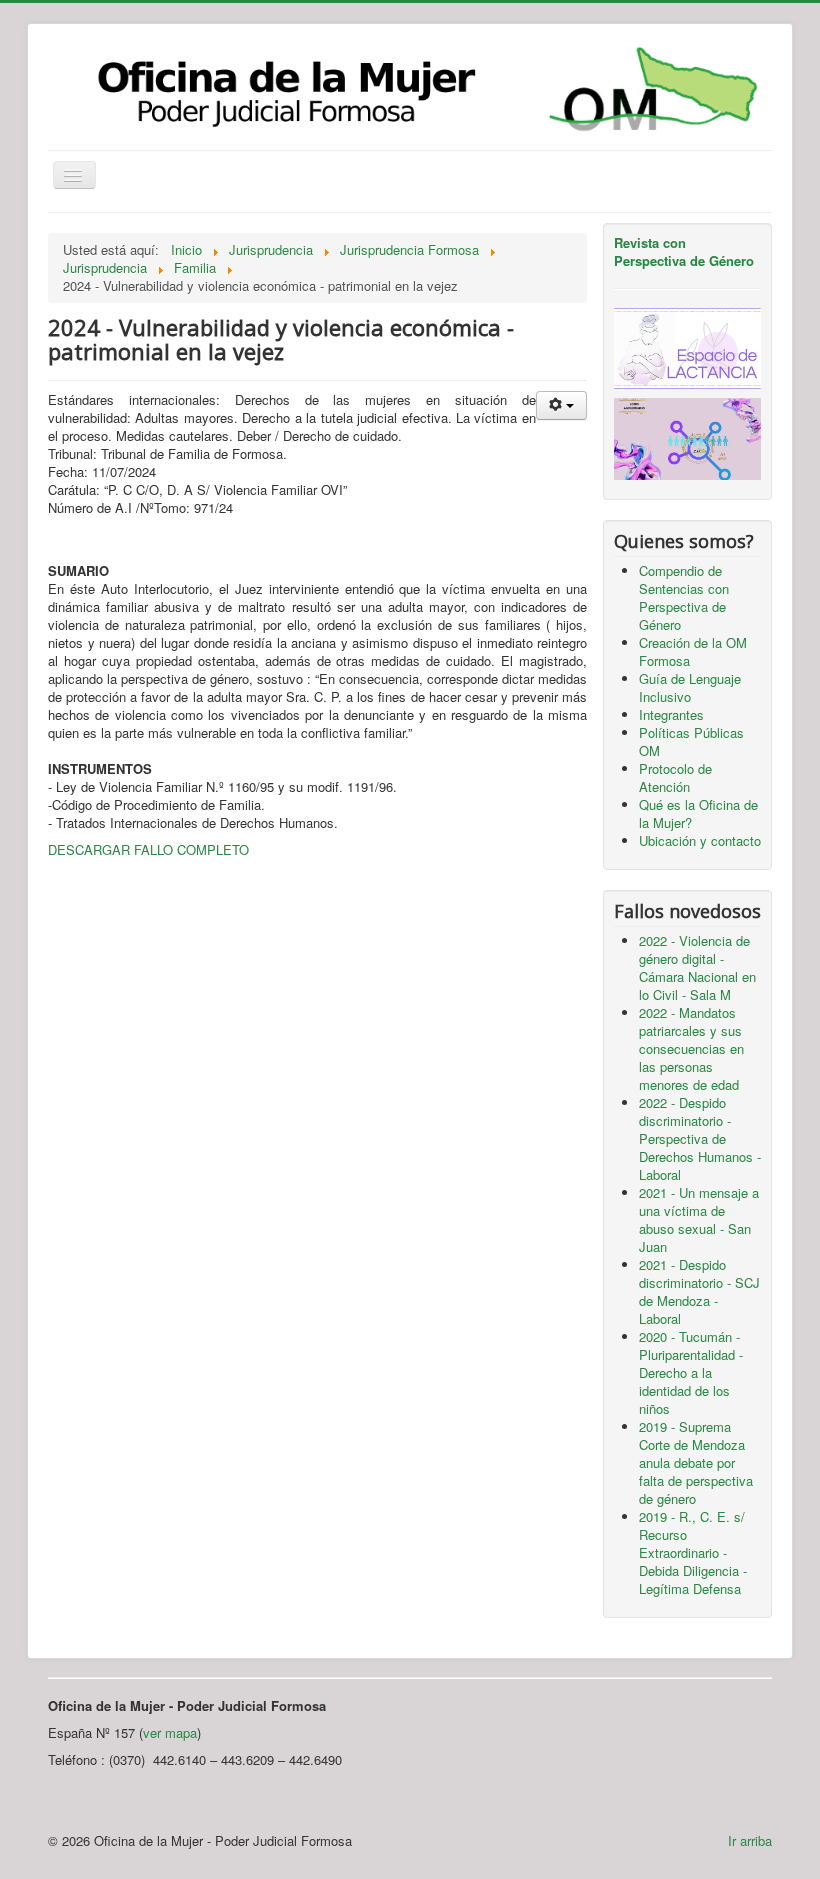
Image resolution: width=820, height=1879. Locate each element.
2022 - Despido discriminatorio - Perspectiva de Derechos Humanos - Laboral (700, 1138)
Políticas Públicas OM (691, 741)
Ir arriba (750, 1840)
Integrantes (671, 714)
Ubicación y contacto (700, 840)
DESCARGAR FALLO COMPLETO (148, 849)
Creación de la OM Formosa (693, 651)
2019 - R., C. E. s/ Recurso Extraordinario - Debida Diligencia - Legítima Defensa (693, 1552)
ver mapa (170, 1732)
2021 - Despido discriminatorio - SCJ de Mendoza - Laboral (699, 1291)
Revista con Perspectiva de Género (684, 251)
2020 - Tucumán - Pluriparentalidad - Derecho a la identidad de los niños (691, 1372)
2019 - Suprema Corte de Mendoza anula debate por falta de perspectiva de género (696, 1462)
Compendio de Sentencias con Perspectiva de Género (684, 597)
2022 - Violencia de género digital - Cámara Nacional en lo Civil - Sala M (697, 967)
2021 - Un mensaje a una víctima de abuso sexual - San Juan (699, 1219)
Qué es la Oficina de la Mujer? (698, 813)
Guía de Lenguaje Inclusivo (690, 687)
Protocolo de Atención (675, 777)
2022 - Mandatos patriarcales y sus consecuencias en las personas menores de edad (691, 1048)
